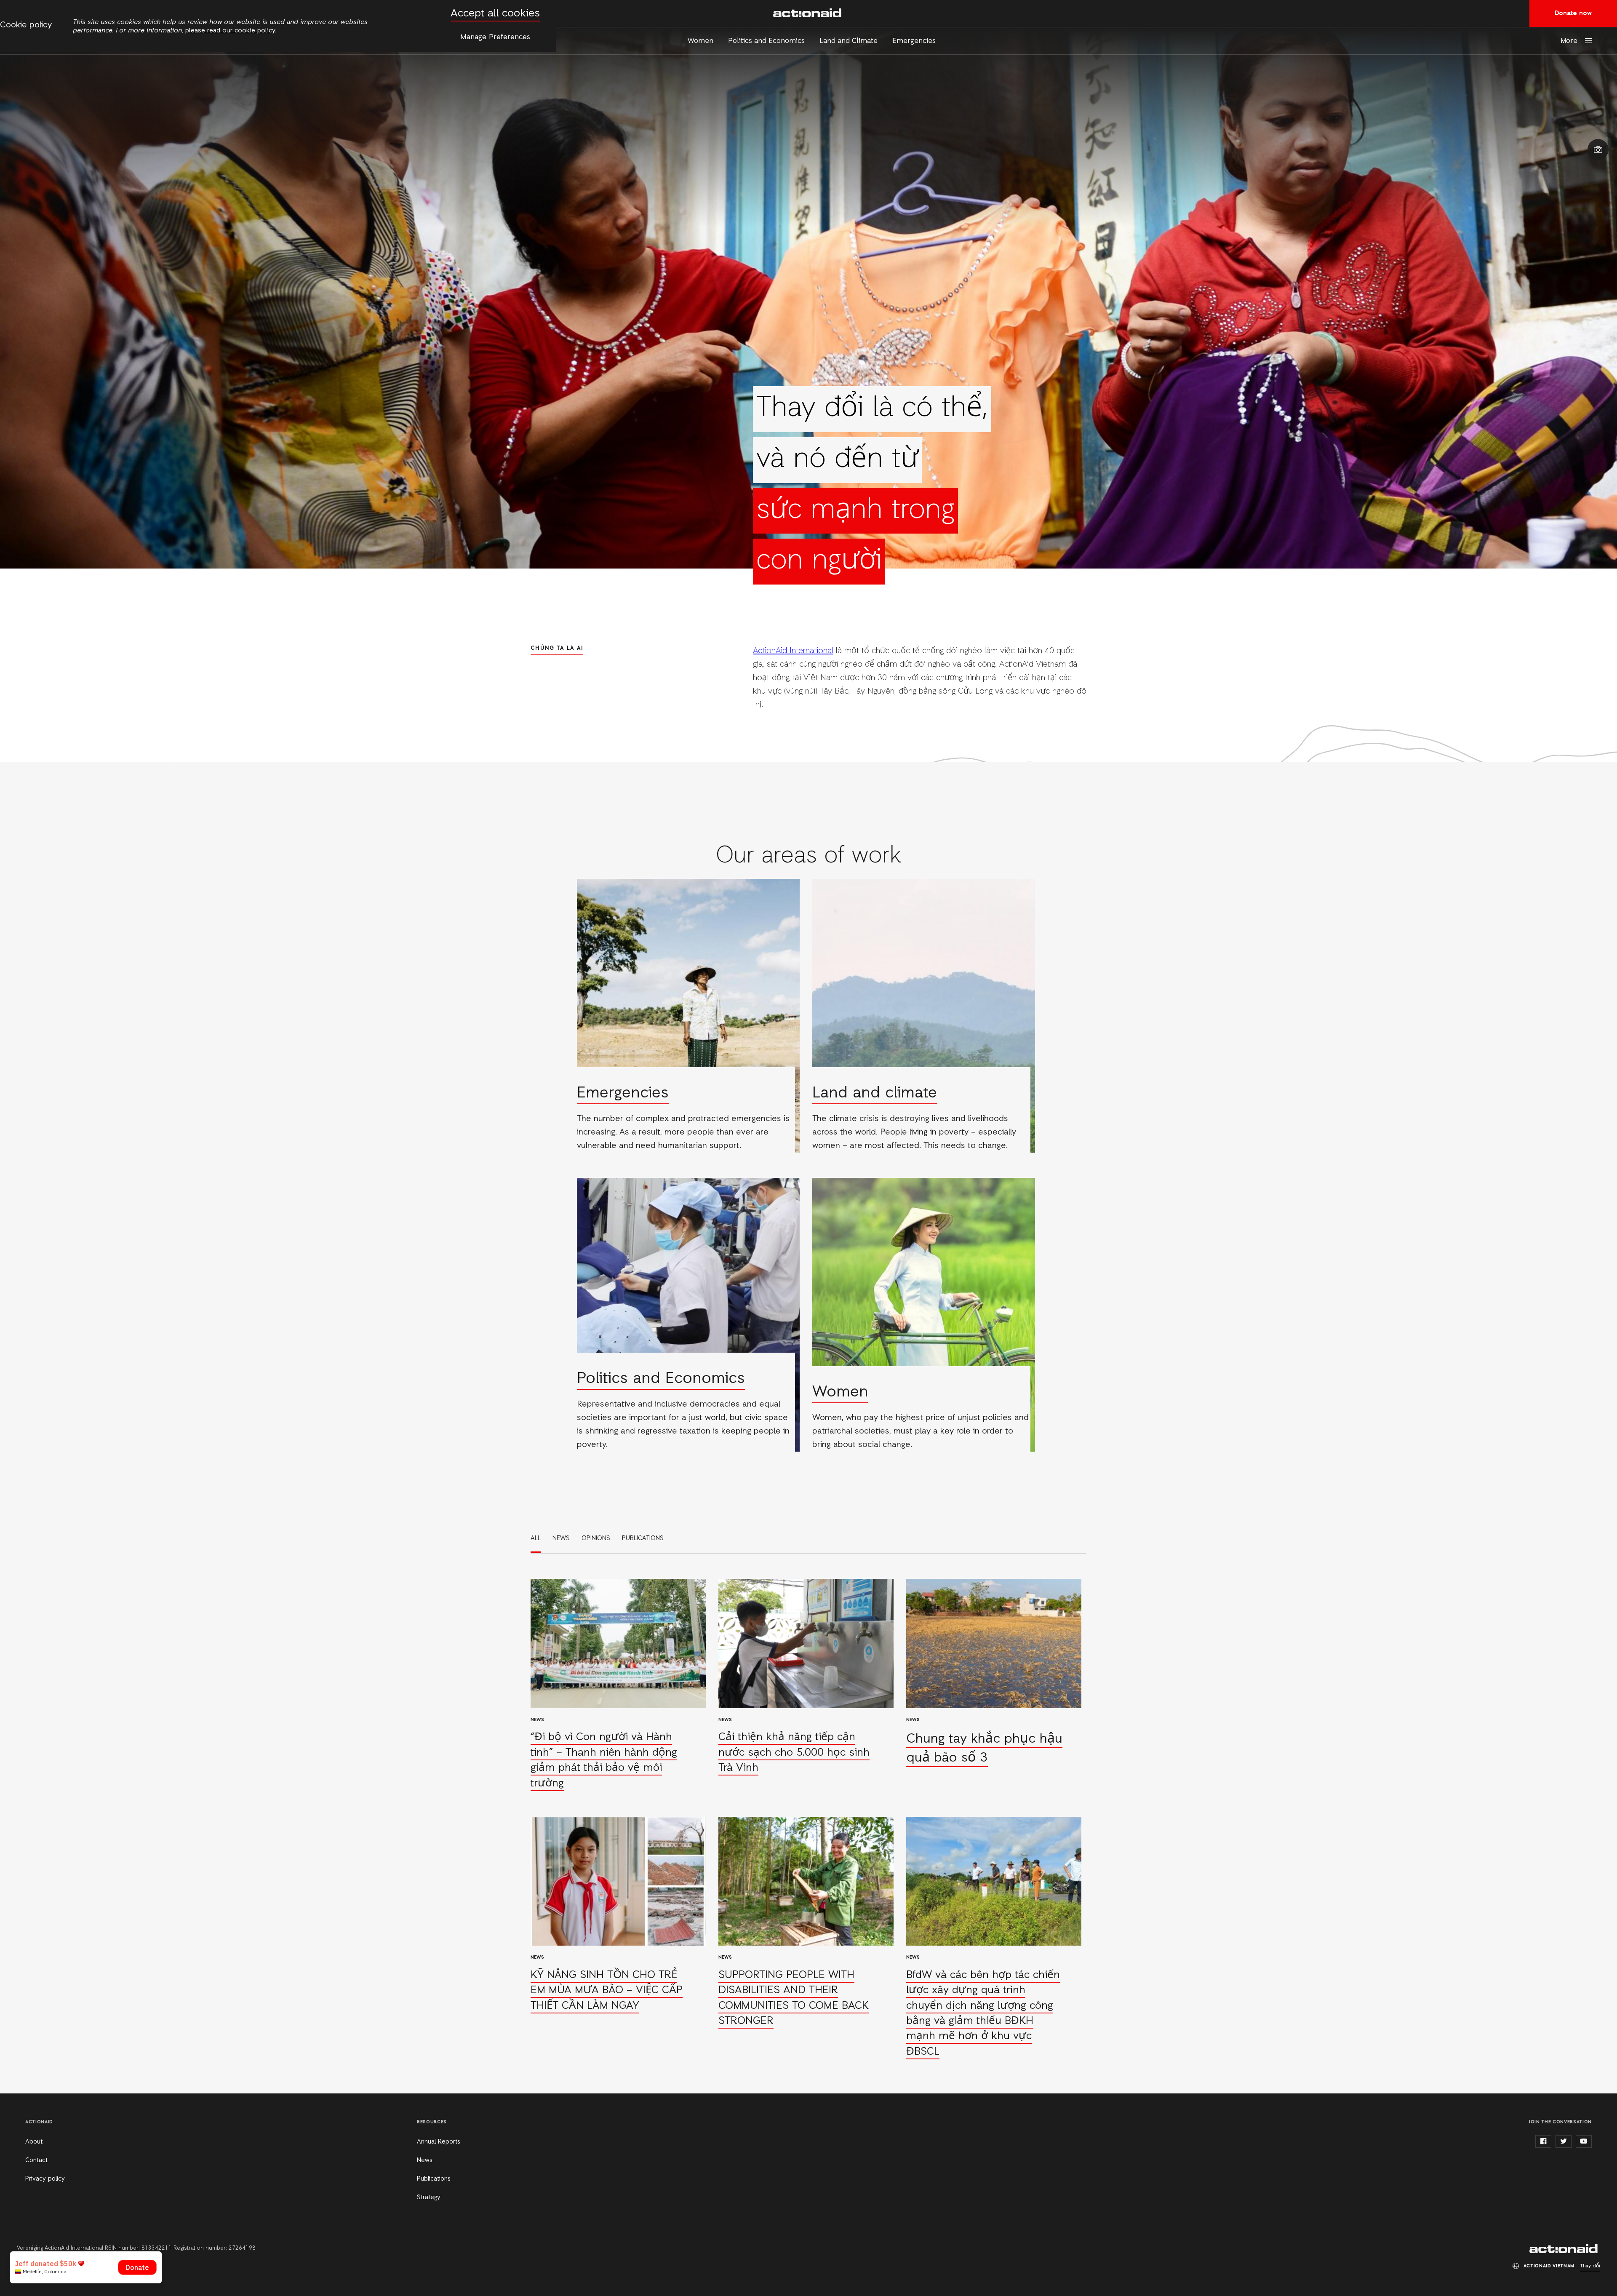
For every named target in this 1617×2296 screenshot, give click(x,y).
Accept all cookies (495, 14)
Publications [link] (643, 1538)
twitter (1564, 2141)
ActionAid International (793, 651)
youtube (1584, 2141)
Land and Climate (849, 41)
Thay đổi (1590, 2266)
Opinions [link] (596, 1538)
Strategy (429, 2197)
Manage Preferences (495, 37)
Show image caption (1598, 150)
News (425, 2160)
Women (700, 41)
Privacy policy (45, 2179)
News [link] (561, 1538)
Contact (36, 2160)
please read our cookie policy (230, 31)
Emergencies (914, 41)
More (1569, 41)
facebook (1543, 2141)
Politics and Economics (766, 41)
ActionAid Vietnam (808, 13)
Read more (688, 1016)
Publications (434, 2179)
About (34, 2142)
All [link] (536, 1538)
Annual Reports (439, 2142)
